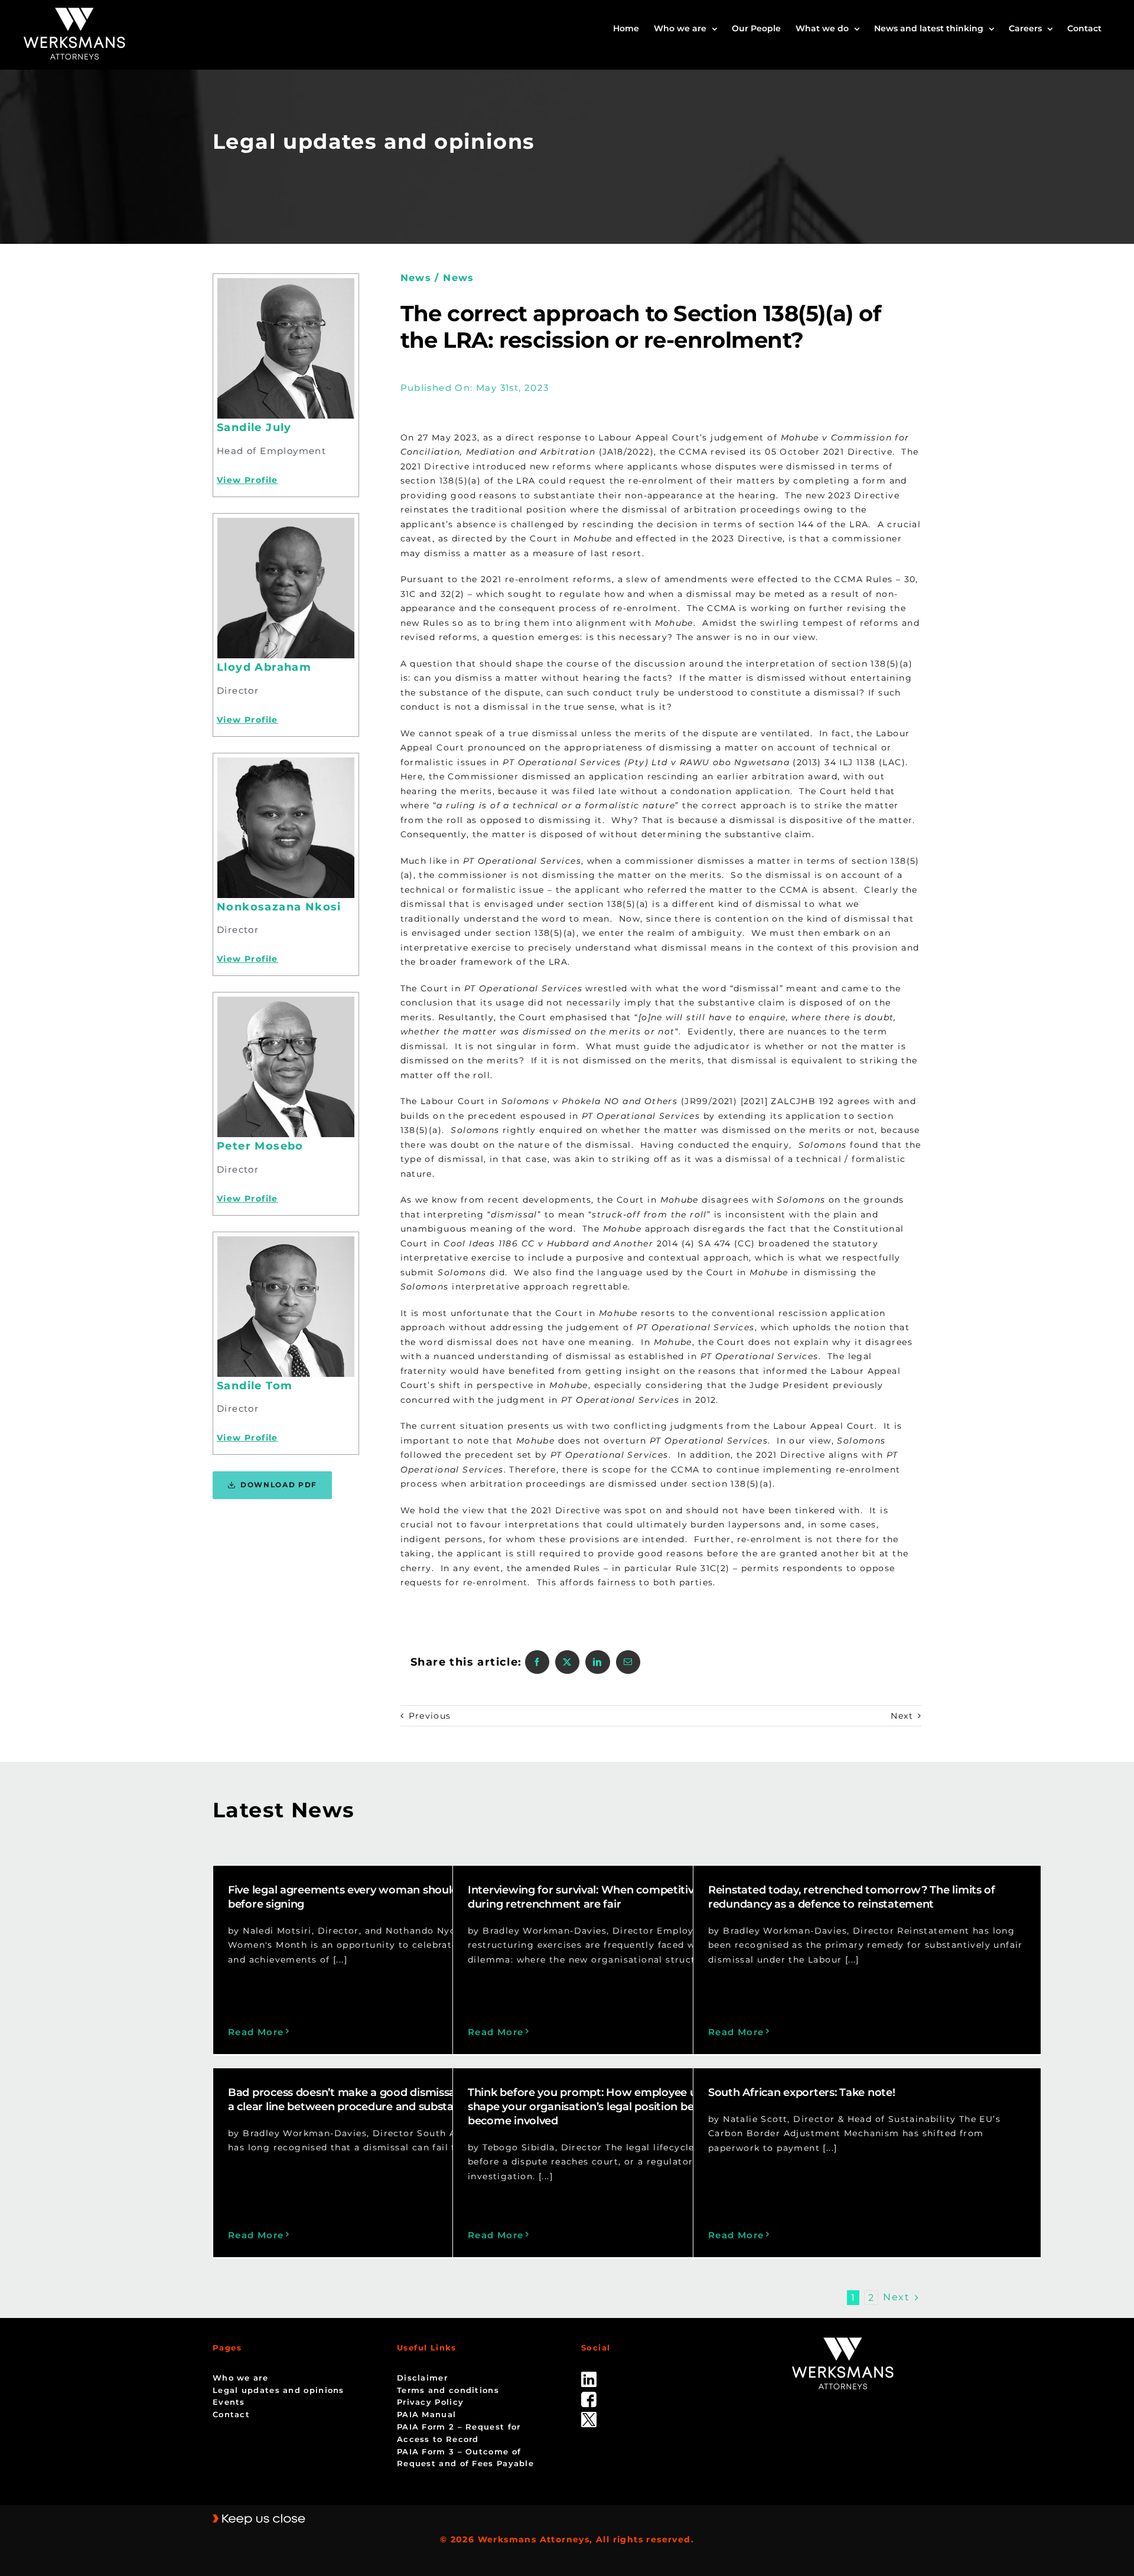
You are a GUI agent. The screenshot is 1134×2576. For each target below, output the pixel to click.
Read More (256, 2032)
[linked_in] (589, 2376)
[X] (567, 1662)
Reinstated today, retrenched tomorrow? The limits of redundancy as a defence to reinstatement (852, 1897)
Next (902, 1716)
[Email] (628, 1662)
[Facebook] (537, 1662)
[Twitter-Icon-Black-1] (589, 2416)
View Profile (247, 480)
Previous (430, 1716)
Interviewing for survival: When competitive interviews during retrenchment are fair (613, 1897)
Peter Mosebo (260, 1146)
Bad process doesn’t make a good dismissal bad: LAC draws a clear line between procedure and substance (385, 2100)
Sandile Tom (255, 1386)
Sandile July (254, 427)
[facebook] (589, 2396)
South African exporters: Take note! (802, 2092)
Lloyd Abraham (264, 667)
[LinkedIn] (597, 1662)
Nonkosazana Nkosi (279, 907)
